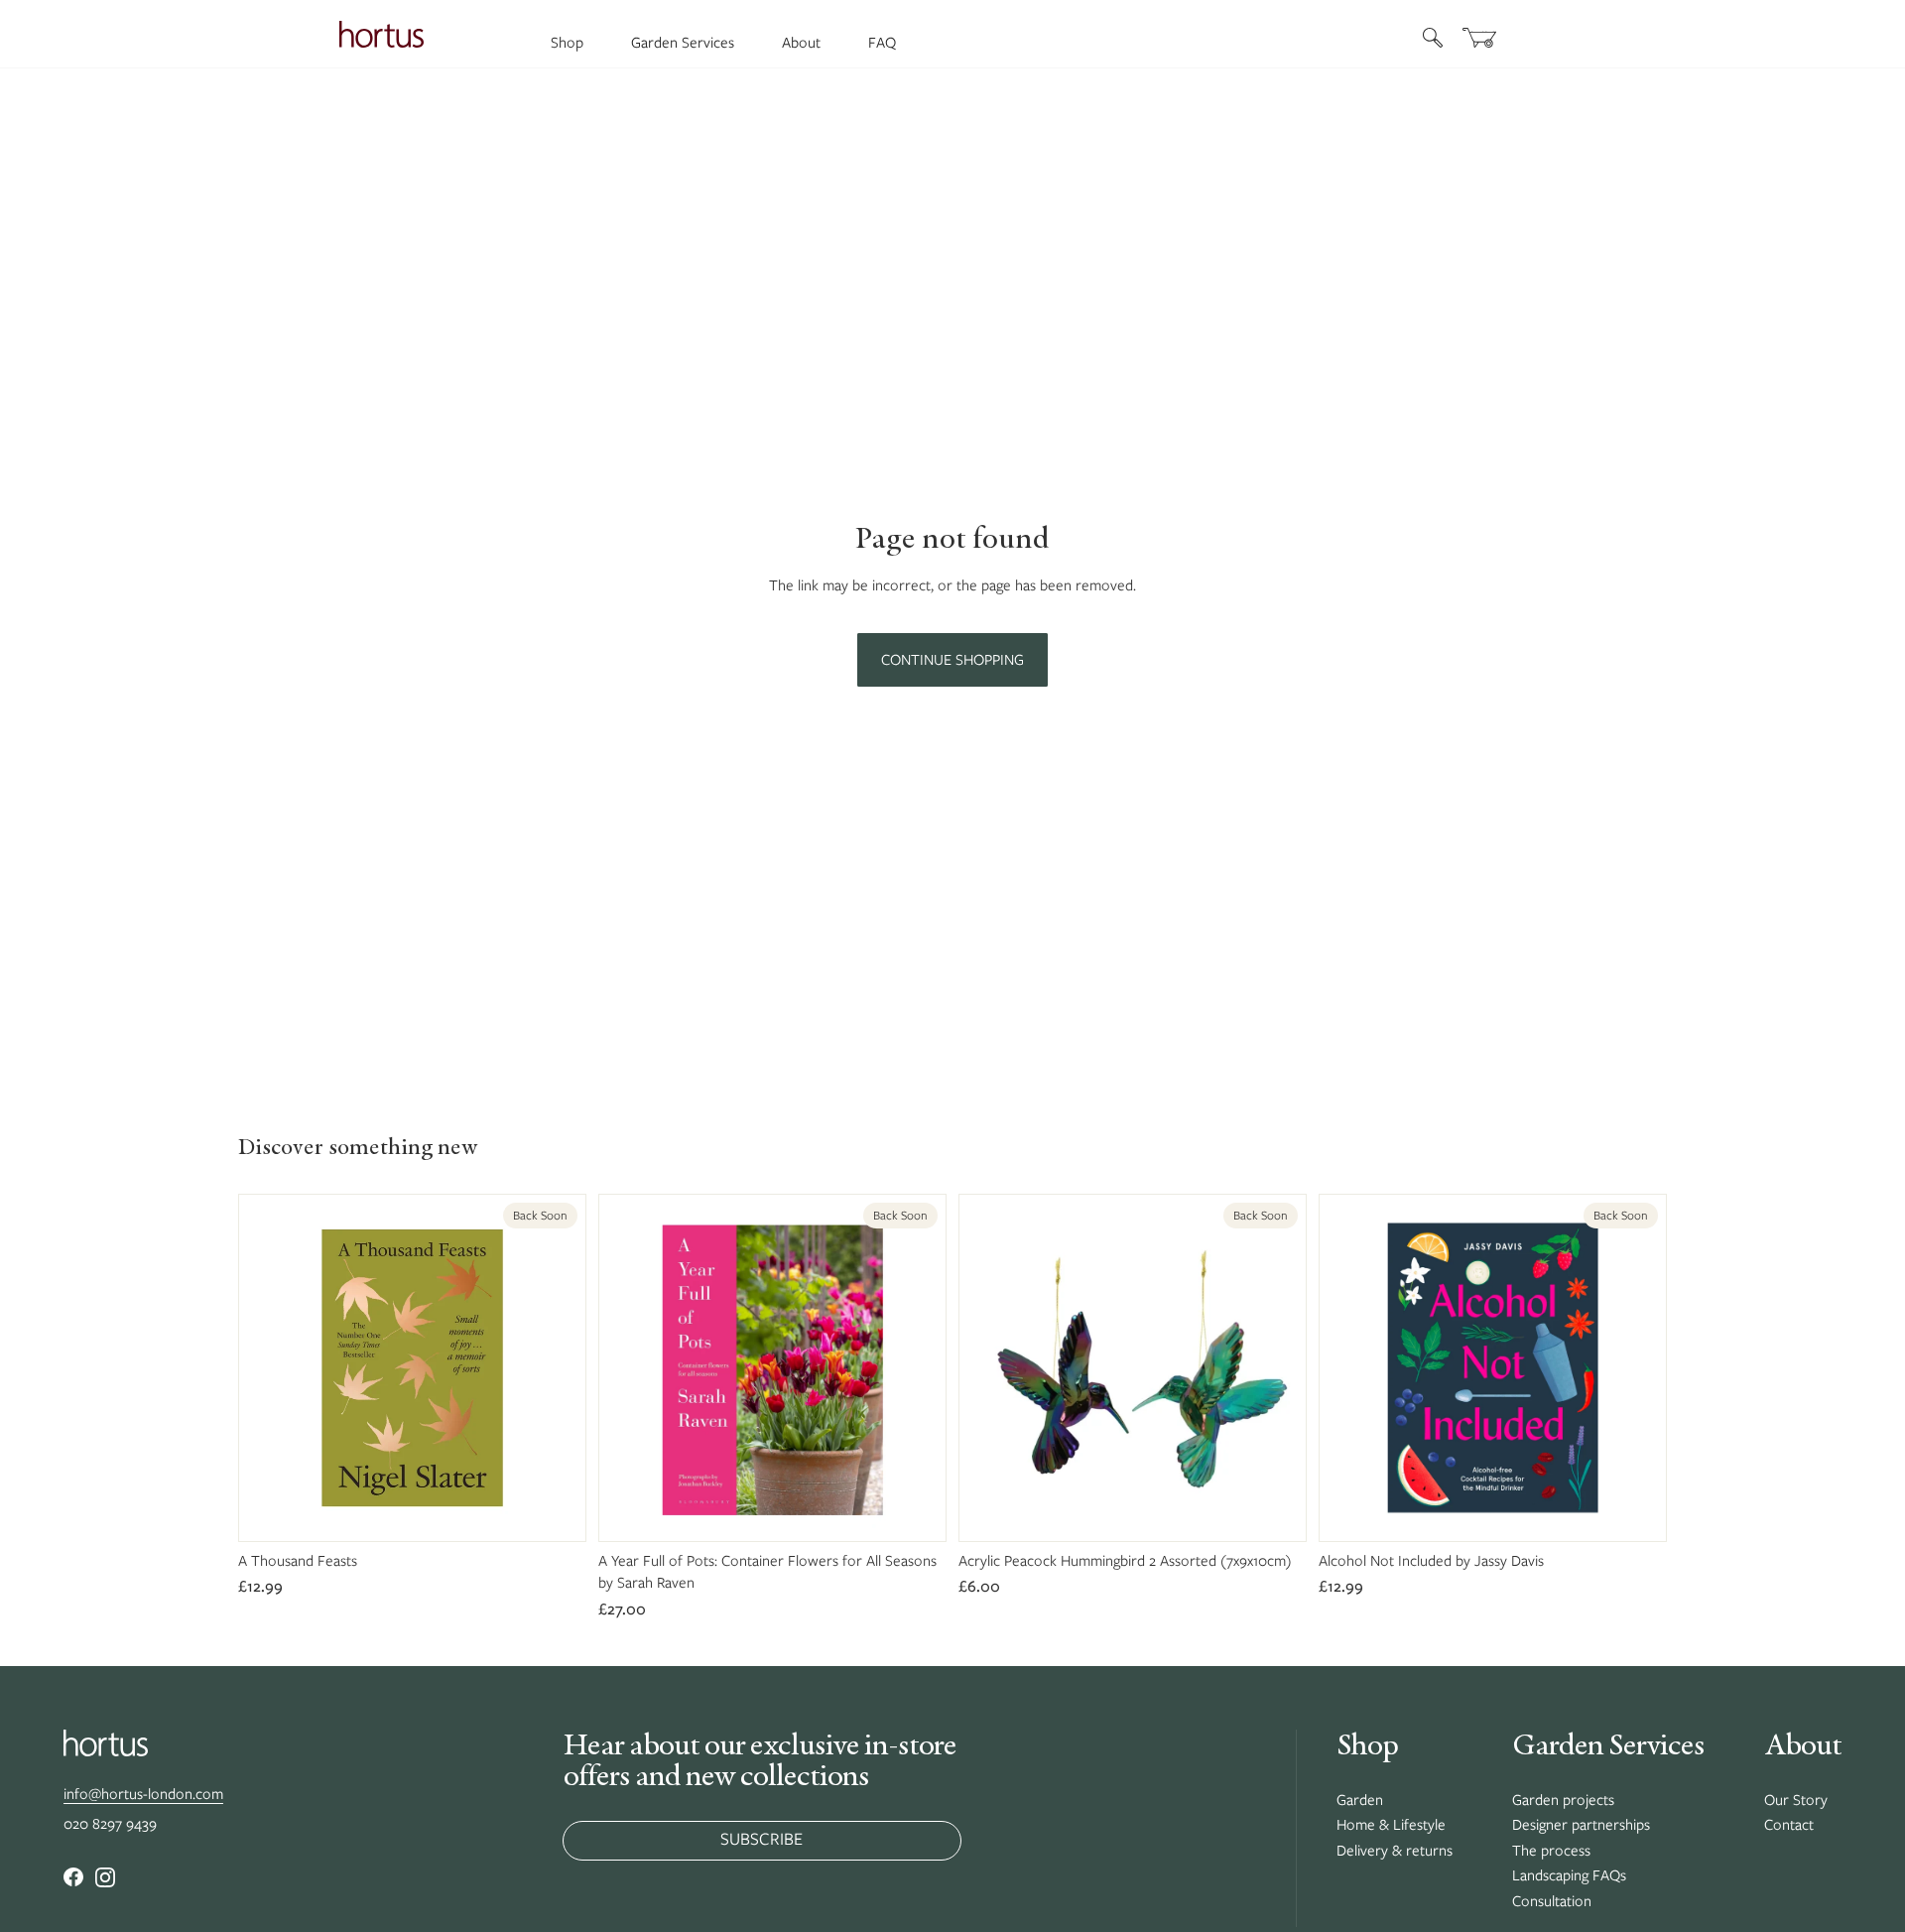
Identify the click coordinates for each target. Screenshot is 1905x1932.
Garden (1360, 1800)
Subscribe (762, 1839)
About (801, 43)
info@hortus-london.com (143, 1794)
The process (1551, 1851)
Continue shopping (952, 660)
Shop (567, 43)
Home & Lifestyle (1391, 1825)
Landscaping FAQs (1569, 1875)
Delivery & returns (1395, 1851)
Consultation (1552, 1901)
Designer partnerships (1581, 1825)
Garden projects (1563, 1800)
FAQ (882, 43)
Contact (1789, 1825)
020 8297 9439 (110, 1824)
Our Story (1796, 1800)
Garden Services (683, 43)
